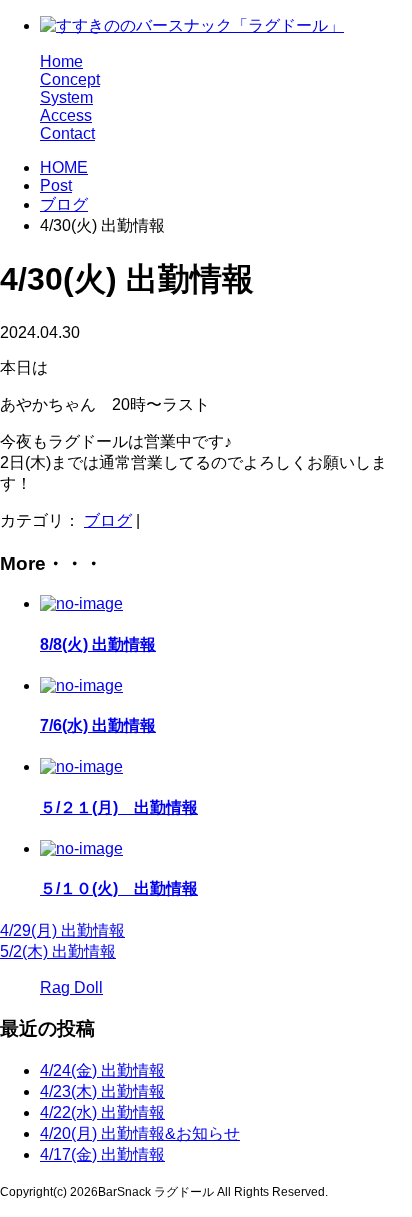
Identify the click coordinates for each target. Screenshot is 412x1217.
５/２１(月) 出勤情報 (119, 807)
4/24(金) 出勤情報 (102, 1070)
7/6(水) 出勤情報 (98, 725)
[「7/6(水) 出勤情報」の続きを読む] (81, 685)
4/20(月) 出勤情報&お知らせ (140, 1133)
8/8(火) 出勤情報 (98, 644)
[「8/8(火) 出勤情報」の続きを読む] (81, 603)
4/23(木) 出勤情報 (102, 1091)
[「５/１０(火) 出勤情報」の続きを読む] (81, 848)
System (66, 97)
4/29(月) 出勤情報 (62, 930)
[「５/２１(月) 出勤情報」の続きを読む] (81, 766)
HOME (64, 167)
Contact (67, 133)
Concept (70, 79)
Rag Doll (71, 987)
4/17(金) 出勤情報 (102, 1154)
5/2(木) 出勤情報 (58, 951)
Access (66, 115)
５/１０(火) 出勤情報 (119, 888)
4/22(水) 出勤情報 (102, 1112)
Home (61, 61)
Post (56, 185)
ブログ (64, 204)
